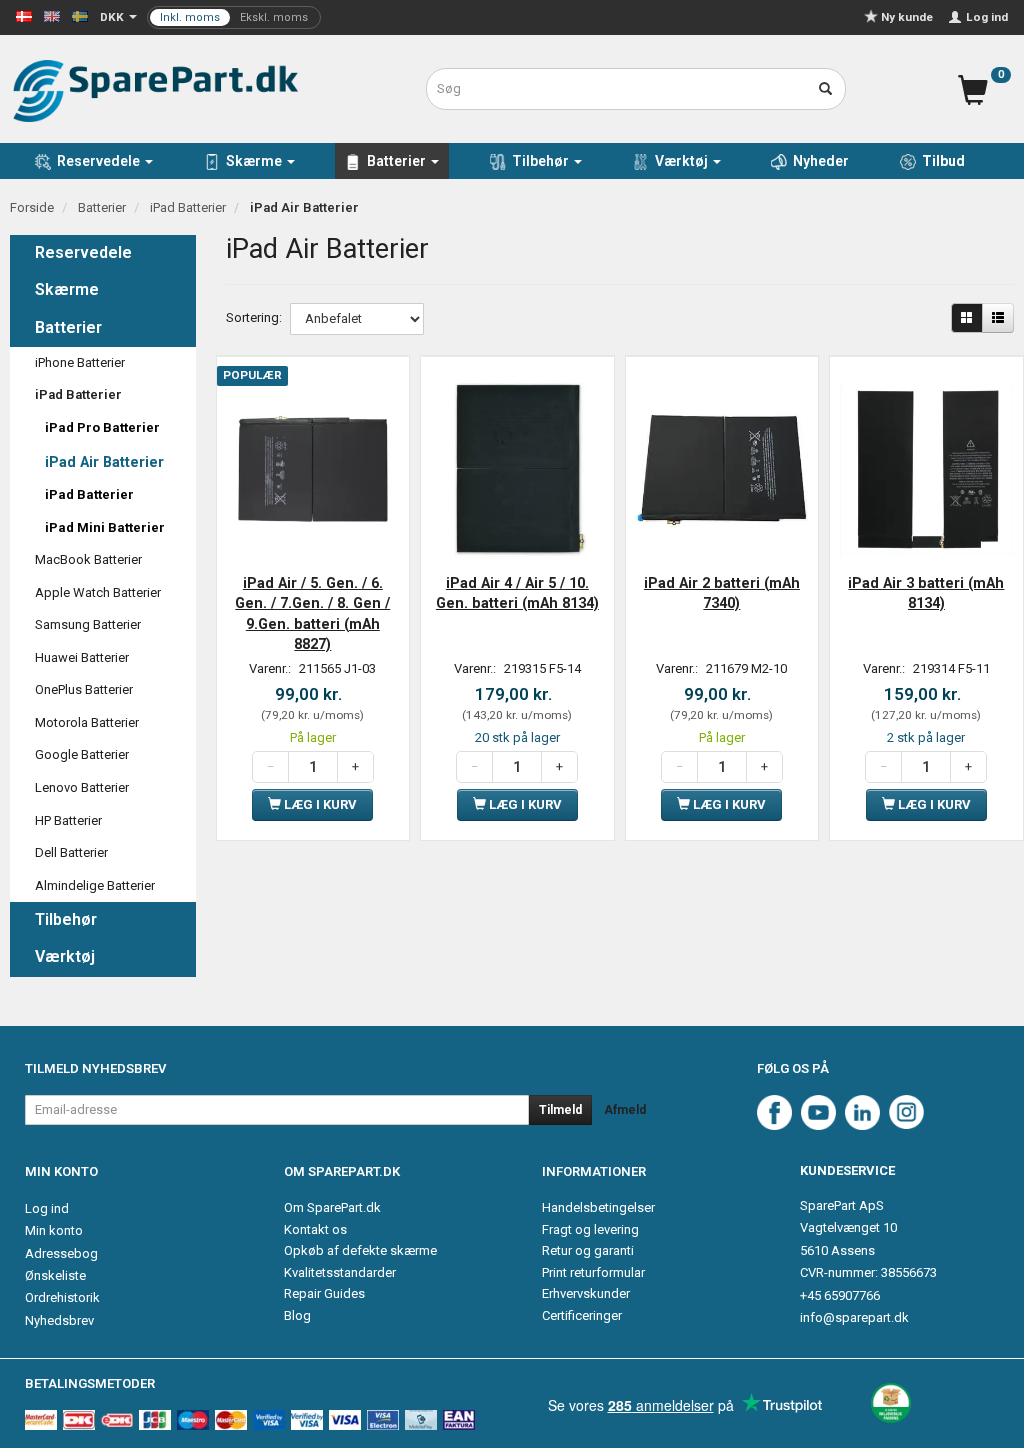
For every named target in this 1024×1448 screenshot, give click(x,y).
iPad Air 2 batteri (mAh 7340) (722, 593)
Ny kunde (907, 17)
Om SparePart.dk (332, 1207)
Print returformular (593, 1272)
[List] (998, 318)
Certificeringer (582, 1315)
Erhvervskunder (586, 1293)
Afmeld (625, 1110)
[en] (52, 15)
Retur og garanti (588, 1250)
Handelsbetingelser (598, 1207)
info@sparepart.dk (854, 1317)
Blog (297, 1315)
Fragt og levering (590, 1229)
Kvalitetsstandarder (340, 1272)
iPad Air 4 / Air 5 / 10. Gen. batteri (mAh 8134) (517, 593)
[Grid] (967, 318)
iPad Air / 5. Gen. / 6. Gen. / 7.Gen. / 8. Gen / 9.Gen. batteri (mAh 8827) (312, 613)
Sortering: (254, 317)
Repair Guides (324, 1293)
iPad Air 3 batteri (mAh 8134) (926, 593)
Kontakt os (315, 1229)
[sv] (80, 15)
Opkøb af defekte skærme (360, 1250)
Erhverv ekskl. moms (234, 17)
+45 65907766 (840, 1295)
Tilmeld (560, 1110)
